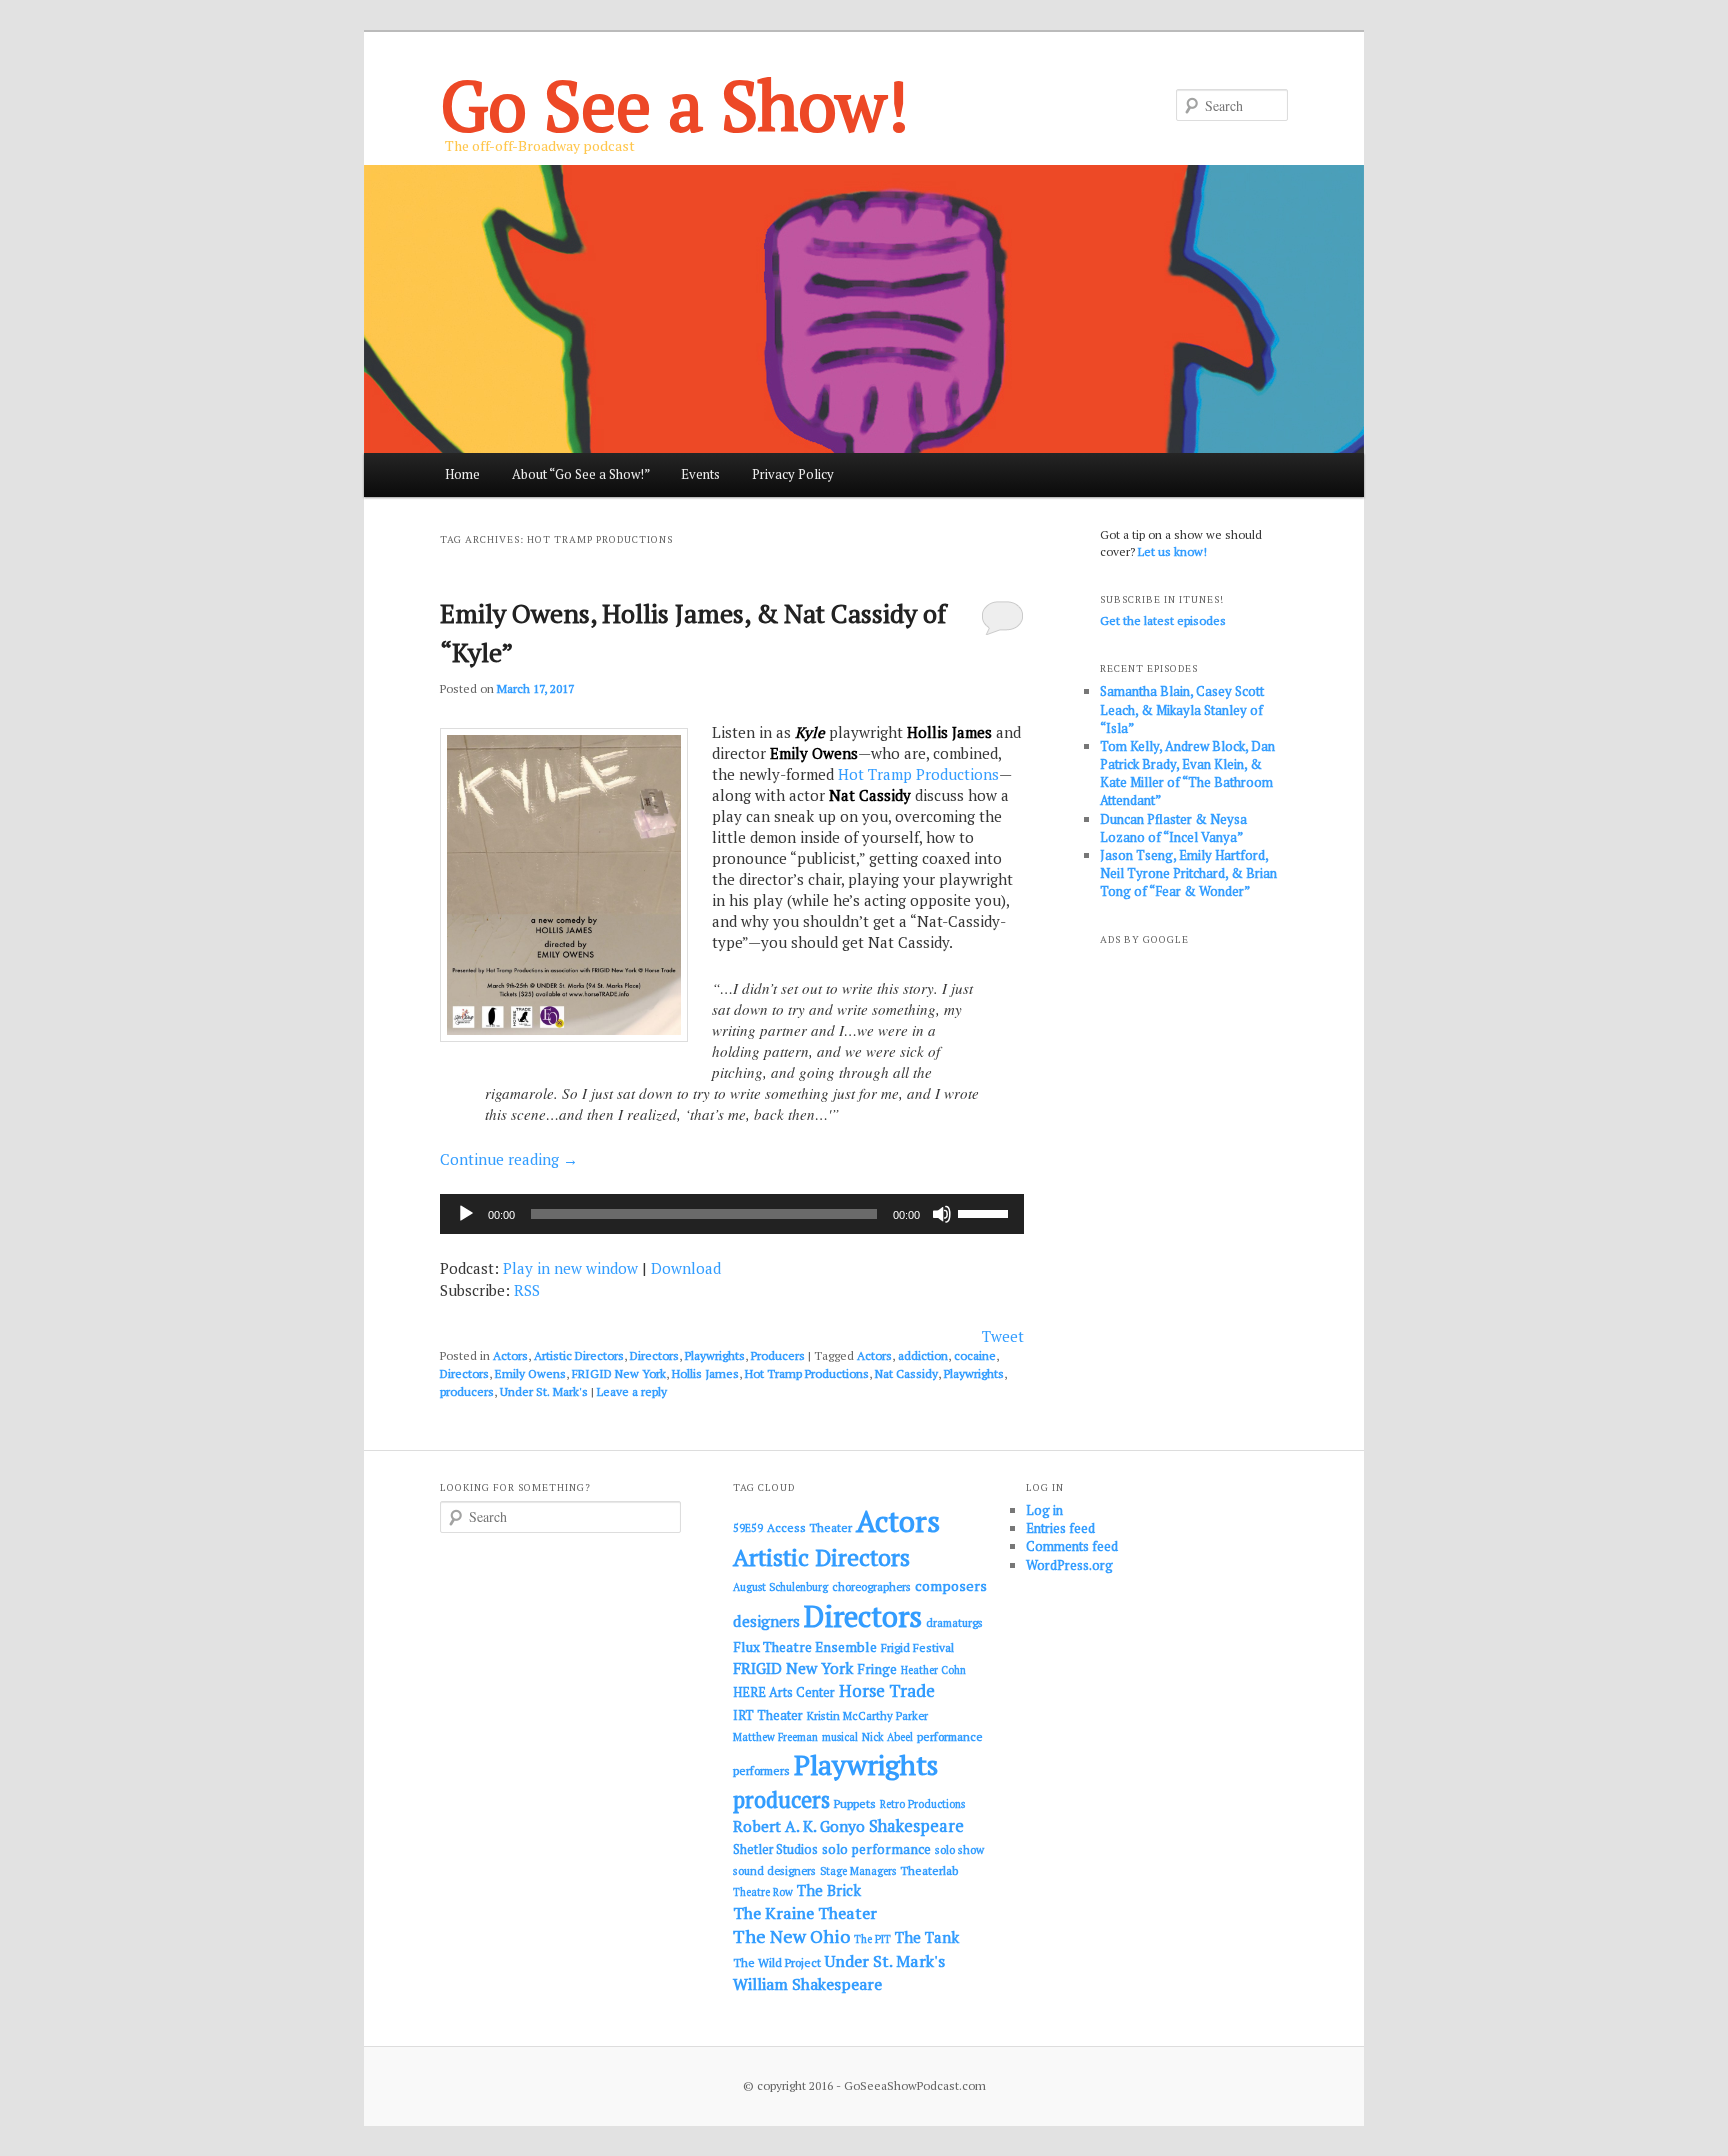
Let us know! (1172, 551)
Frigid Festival (917, 1647)
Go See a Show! (674, 104)
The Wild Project (777, 1962)
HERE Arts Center (784, 1692)
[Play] (466, 1214)
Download (686, 1268)
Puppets (855, 1803)
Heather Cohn (933, 1670)
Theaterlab (929, 1870)
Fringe (877, 1669)
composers (951, 1585)
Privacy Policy (793, 474)
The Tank (927, 1937)
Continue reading (509, 1159)
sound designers (774, 1870)
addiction (923, 1355)
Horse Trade (887, 1690)
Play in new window (570, 1268)
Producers (778, 1355)
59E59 (748, 1528)
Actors (510, 1355)
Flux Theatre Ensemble (805, 1647)
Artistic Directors (579, 1355)
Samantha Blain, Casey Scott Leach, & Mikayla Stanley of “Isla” (1182, 709)
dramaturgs (954, 1622)
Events (700, 474)
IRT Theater (768, 1715)
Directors (654, 1355)
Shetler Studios (775, 1849)
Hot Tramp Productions (918, 774)
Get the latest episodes (1163, 620)
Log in (1044, 1510)
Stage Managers (858, 1871)
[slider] (986, 1212)
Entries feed (1060, 1528)
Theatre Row (763, 1892)
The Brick (829, 1890)
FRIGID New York (619, 1373)
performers (761, 1770)
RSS (527, 1290)
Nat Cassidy (906, 1373)
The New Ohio (791, 1936)
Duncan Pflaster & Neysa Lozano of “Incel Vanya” (1173, 828)
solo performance (876, 1849)
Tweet (1003, 1336)
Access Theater (809, 1527)
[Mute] (942, 1214)
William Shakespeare (807, 1984)
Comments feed (1072, 1546)
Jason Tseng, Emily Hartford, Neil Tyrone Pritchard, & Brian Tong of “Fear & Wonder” (1188, 873)
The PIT (872, 1939)
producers (467, 1391)
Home (462, 474)
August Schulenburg (780, 1587)
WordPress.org (1069, 1565)
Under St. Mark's (544, 1391)
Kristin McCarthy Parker (867, 1715)
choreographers (871, 1586)
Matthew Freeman (775, 1737)
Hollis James (705, 1373)
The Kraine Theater (805, 1913)
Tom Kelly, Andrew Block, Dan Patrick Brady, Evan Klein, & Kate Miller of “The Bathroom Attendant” (1187, 773)
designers (766, 1621)
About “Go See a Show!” (581, 474)
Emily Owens (530, 1373)
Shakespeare (916, 1826)
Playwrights (715, 1355)
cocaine (975, 1355)
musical (840, 1737)
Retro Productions (922, 1804)
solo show (959, 1849)
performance (950, 1736)
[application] (732, 1214)
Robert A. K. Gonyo (799, 1826)
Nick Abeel (887, 1737)
